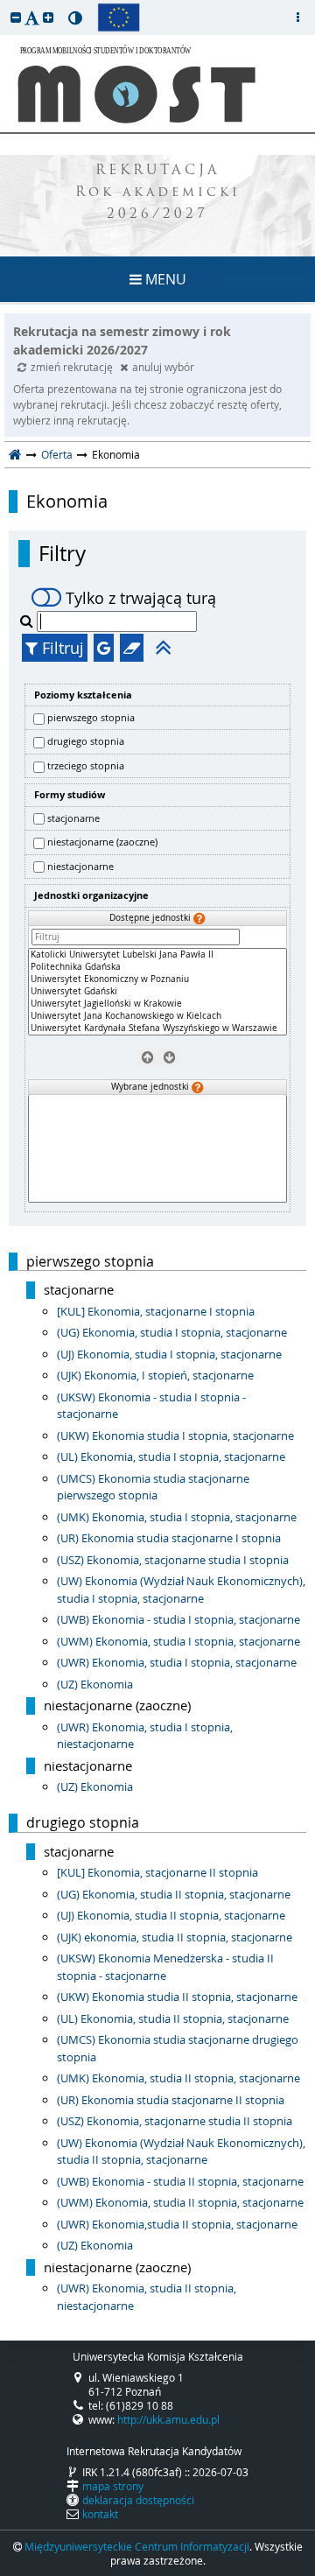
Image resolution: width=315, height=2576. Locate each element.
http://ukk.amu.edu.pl (168, 2419)
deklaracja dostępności (138, 2500)
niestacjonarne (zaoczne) (102, 842)
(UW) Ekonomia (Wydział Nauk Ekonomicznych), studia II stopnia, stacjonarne (181, 2151)
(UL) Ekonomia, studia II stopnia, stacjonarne (173, 2018)
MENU (164, 279)
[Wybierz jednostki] (168, 1057)
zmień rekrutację (73, 367)
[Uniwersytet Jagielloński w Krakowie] (157, 1004)
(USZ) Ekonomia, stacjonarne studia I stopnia (173, 1560)
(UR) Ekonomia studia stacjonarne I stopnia (169, 1538)
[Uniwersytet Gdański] (157, 992)
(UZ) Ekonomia (95, 1684)
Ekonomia (67, 502)
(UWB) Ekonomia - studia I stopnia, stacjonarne (178, 1619)
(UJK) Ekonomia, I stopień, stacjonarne (155, 1375)
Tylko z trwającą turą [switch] (141, 598)
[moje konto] (297, 18)
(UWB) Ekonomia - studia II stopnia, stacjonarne (180, 2181)
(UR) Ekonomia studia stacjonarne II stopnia (171, 2100)
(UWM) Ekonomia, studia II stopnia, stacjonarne (180, 2202)
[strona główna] (15, 454)
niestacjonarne (80, 866)
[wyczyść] (132, 648)
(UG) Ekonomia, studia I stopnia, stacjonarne (172, 1332)
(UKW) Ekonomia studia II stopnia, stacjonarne (177, 1997)
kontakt (100, 2514)
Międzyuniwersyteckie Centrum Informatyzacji (137, 2546)
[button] (16, 17)
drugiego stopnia (86, 741)
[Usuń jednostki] (147, 1057)
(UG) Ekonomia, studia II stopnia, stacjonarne (174, 1894)
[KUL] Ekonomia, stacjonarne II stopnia (157, 1872)
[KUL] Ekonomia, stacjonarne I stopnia (156, 1311)
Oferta (57, 454)
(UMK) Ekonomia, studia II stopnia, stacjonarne (178, 2078)
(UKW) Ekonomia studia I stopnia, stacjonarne (175, 1435)
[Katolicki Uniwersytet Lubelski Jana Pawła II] (157, 955)
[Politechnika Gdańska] (157, 967)
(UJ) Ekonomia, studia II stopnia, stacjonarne (171, 1915)
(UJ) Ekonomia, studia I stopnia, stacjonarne (169, 1354)
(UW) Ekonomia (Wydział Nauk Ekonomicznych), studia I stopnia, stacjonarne (181, 1590)
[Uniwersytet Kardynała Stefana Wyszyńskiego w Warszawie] (157, 1028)
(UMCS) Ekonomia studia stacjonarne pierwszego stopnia (153, 1487)
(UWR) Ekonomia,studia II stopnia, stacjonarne (177, 2224)
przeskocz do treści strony (4, 4)
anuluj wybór (163, 367)
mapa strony (113, 2486)
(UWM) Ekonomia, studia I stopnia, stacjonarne (178, 1641)
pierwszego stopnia (91, 717)
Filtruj (61, 648)
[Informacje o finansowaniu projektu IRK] (119, 18)
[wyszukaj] (28, 621)
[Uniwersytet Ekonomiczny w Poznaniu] (157, 979)
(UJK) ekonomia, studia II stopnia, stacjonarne (175, 1937)
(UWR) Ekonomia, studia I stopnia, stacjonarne (177, 1662)
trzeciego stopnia (86, 765)
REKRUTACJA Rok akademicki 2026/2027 (158, 193)
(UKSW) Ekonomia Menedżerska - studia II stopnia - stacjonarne (165, 1967)
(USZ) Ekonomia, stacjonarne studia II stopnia (175, 2121)
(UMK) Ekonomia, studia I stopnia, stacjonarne (177, 1517)
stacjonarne (73, 818)
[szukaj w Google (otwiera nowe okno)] (104, 648)
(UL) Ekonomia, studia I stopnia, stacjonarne (171, 1456)
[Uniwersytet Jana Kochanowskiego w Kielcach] (157, 1016)
